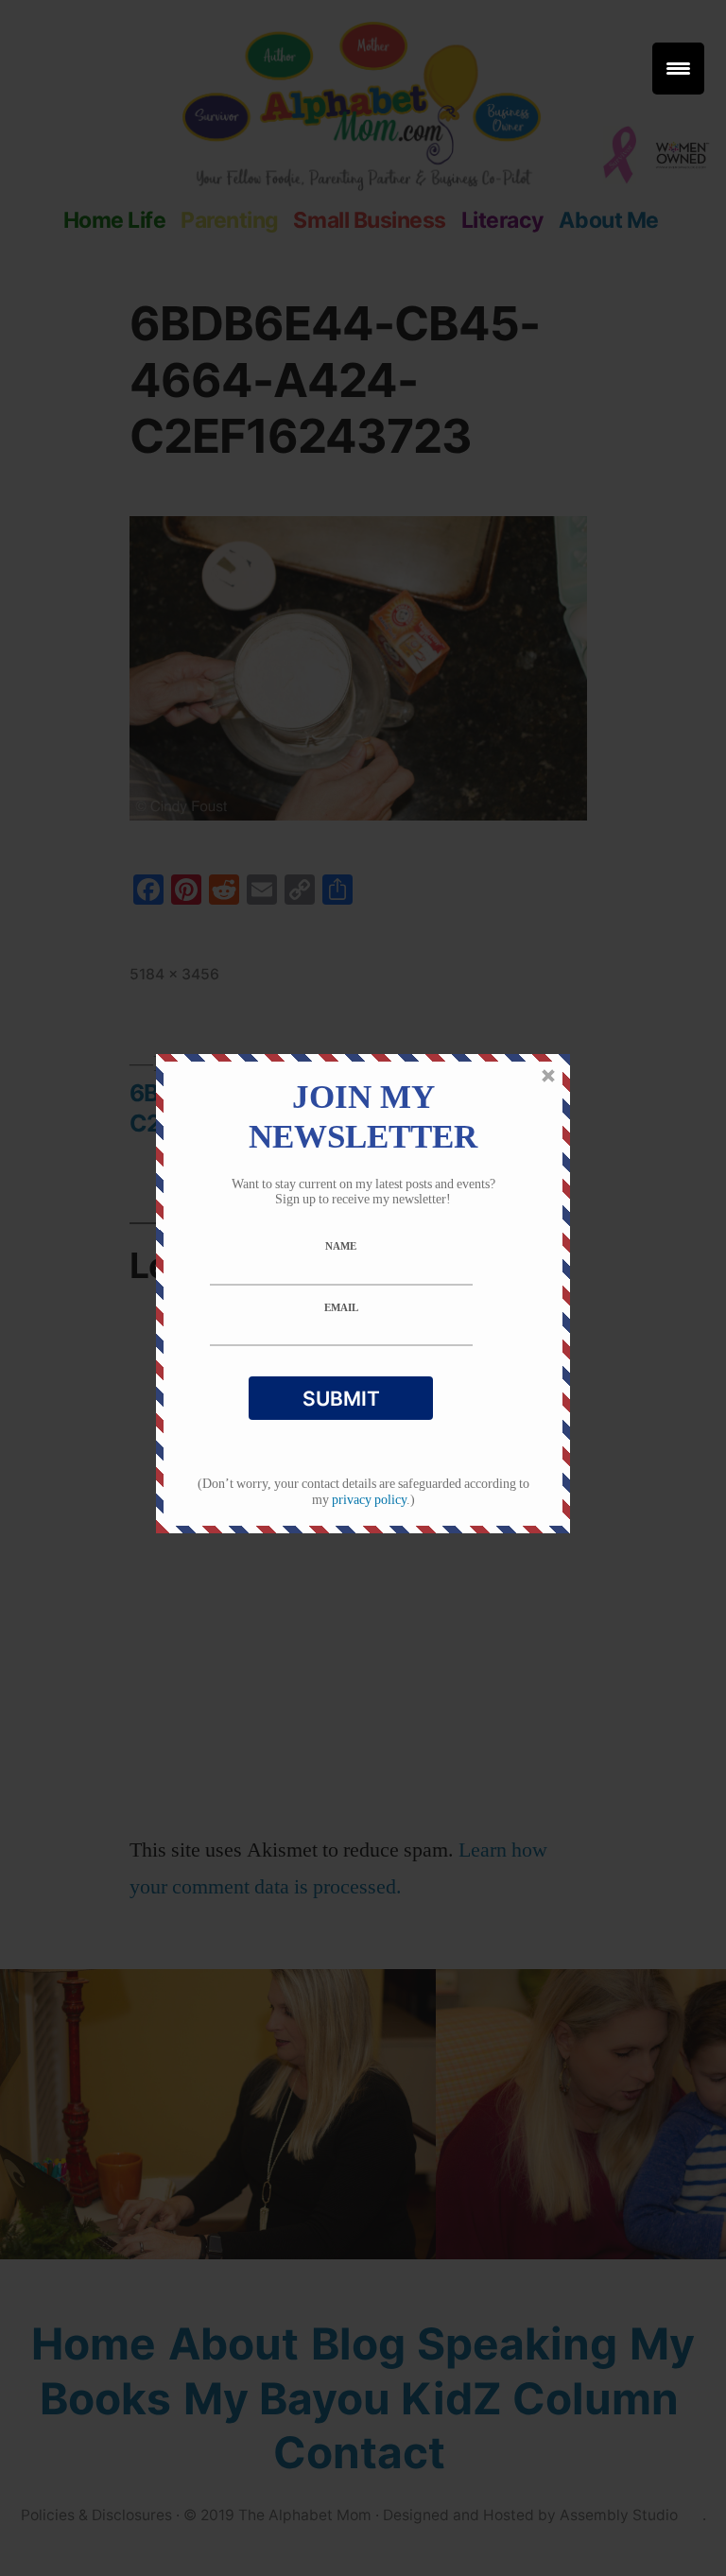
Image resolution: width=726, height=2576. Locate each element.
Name (341, 1247)
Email (341, 1308)
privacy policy (369, 1500)
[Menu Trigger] (678, 69)
